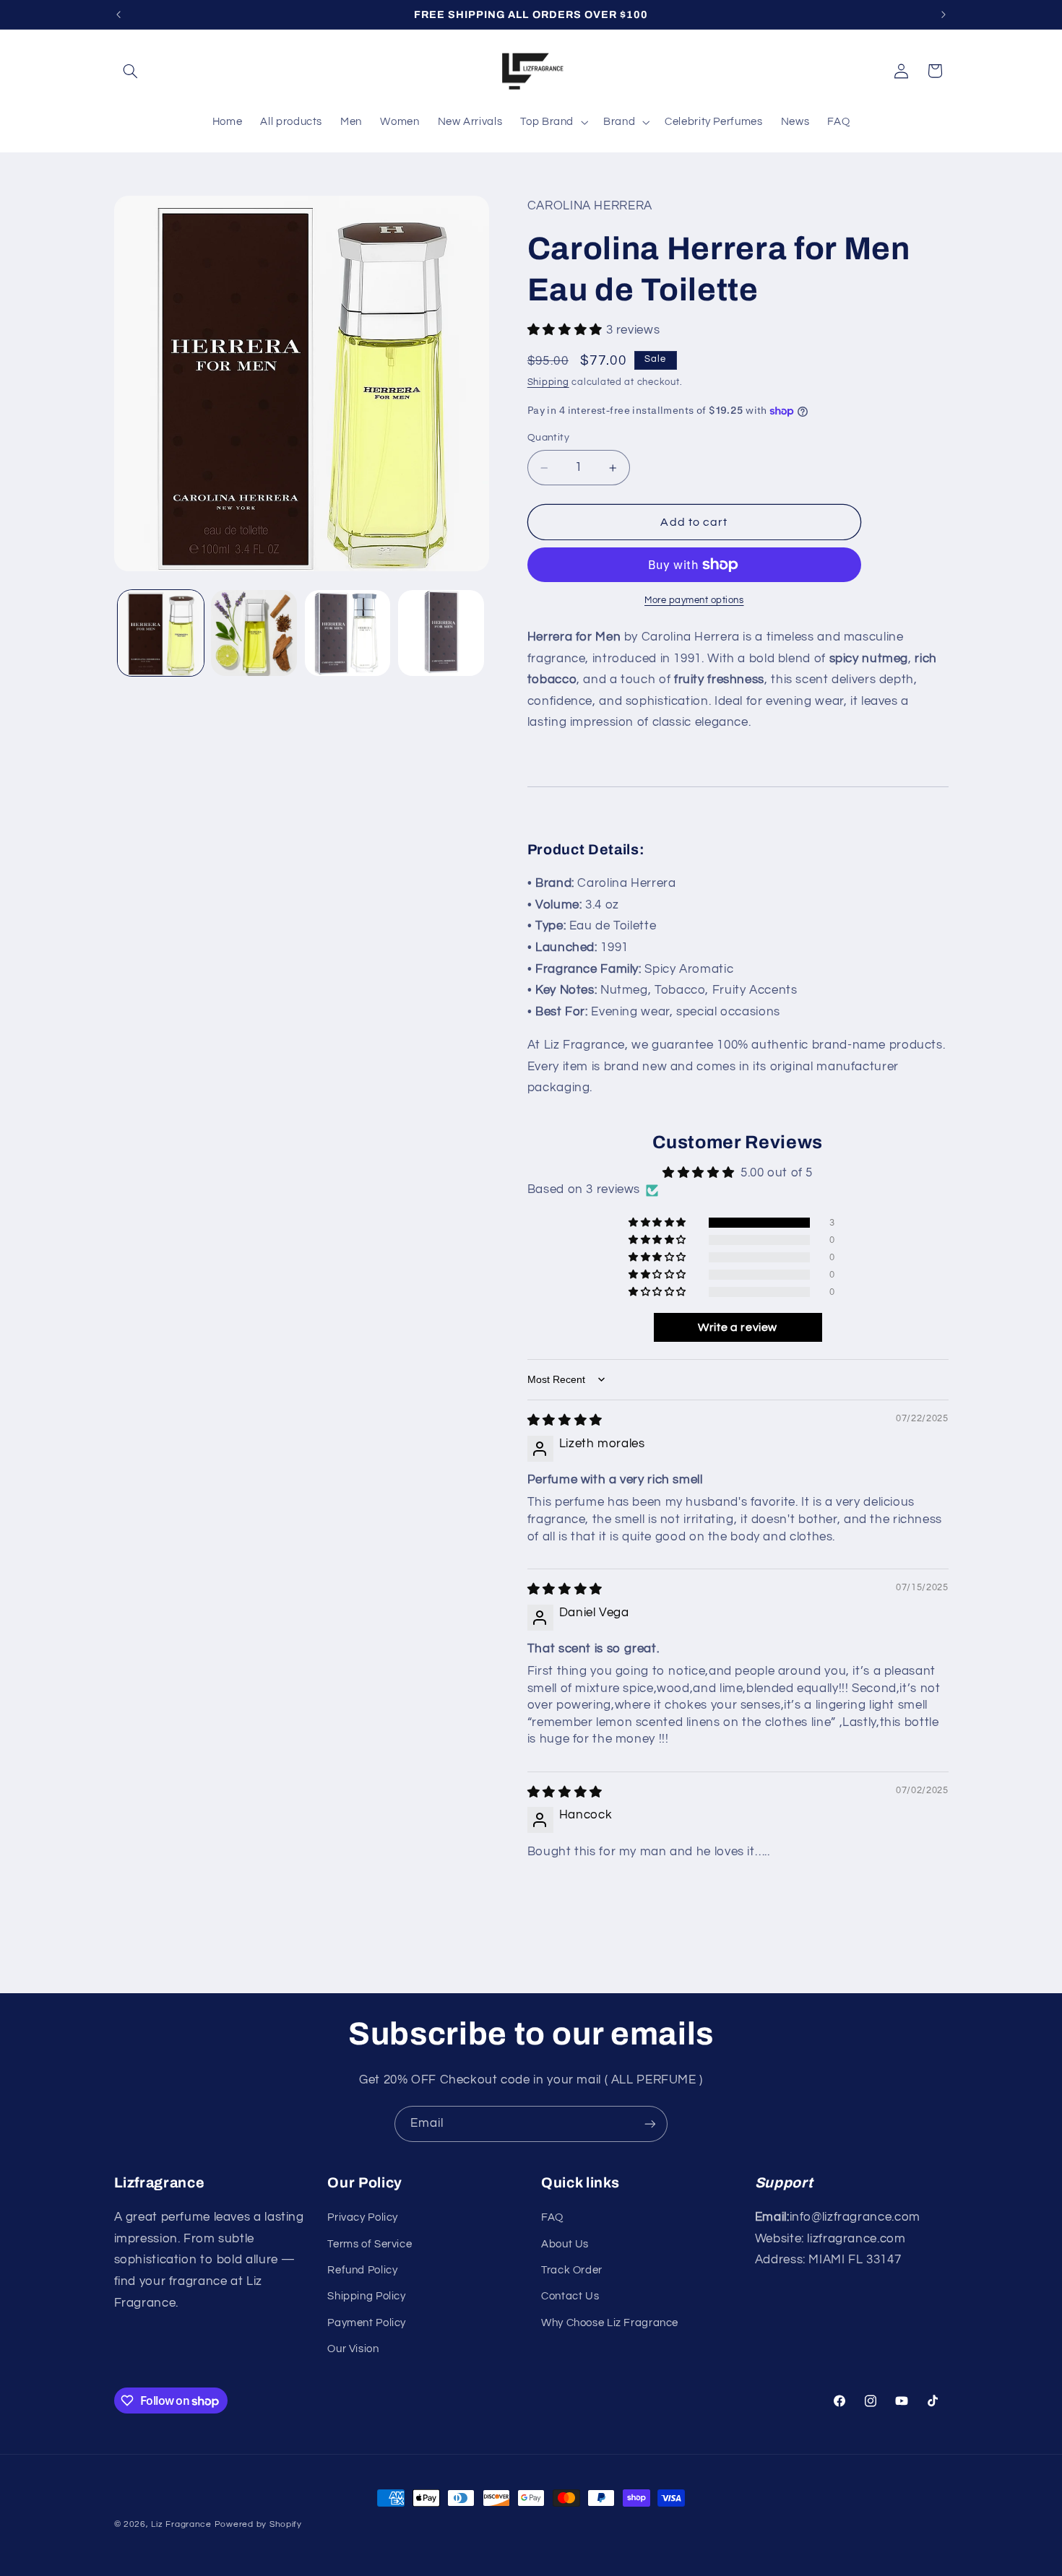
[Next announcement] (944, 14)
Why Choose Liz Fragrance (610, 2323)
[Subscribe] (650, 2124)
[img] (565, 1421)
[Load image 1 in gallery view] (161, 633)
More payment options (694, 600)
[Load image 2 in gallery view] (254, 633)
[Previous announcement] (118, 14)
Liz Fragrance (181, 2524)
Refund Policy (362, 2270)
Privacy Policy (363, 2217)
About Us (565, 2244)
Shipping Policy (366, 2296)
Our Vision (353, 2349)
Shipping (548, 382)
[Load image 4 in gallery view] (441, 633)
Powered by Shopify (258, 2524)
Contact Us (570, 2296)
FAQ (552, 2217)
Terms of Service (370, 2244)
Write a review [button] (738, 1327)
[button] (131, 71)
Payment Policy (367, 2323)
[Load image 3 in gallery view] (348, 633)
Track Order (572, 2270)
